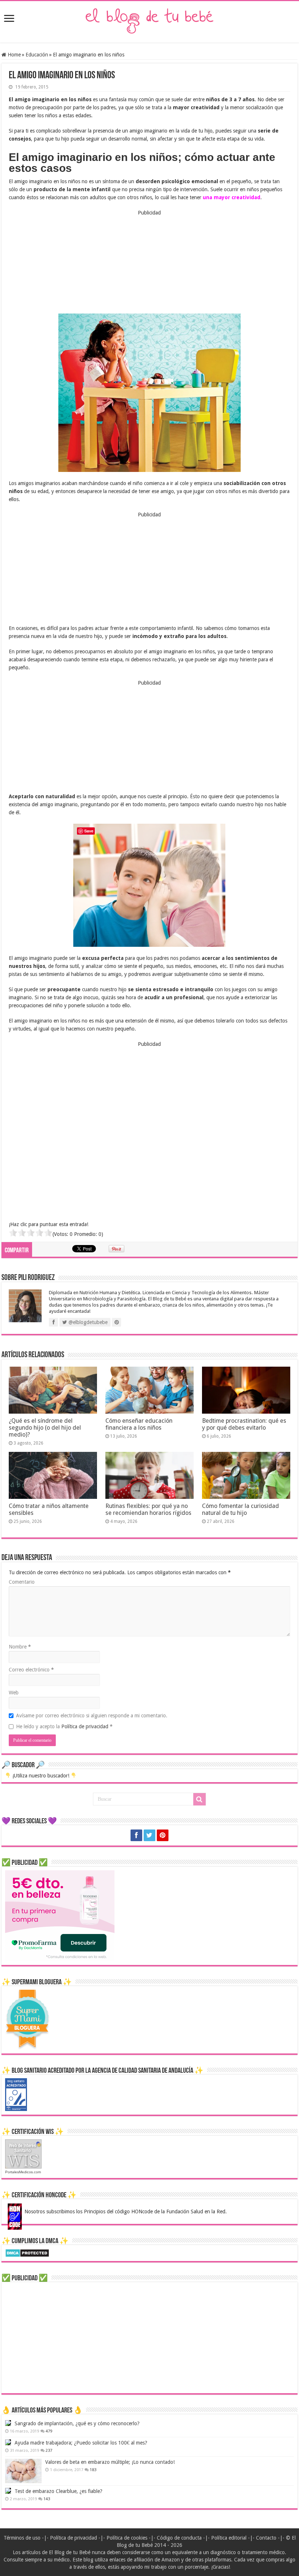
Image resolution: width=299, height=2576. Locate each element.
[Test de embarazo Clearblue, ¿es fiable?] (8, 2491)
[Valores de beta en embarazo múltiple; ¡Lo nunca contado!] (23, 2471)
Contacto (266, 2538)
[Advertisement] (149, 262)
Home (13, 55)
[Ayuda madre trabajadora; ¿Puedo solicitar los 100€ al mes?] (8, 2442)
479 (49, 2431)
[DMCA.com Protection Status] (27, 2252)
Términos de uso (22, 2538)
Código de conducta (179, 2538)
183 (93, 2470)
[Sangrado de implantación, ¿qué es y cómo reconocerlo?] (8, 2423)
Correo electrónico (31, 1670)
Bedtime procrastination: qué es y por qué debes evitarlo (244, 1424)
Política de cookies (127, 2538)
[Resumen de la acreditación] (16, 2094)
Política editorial (229, 2538)
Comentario (22, 1582)
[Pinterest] (163, 1835)
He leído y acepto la (64, 1726)
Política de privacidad (86, 1726)
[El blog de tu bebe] (149, 20)
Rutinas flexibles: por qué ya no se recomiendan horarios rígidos (148, 1509)
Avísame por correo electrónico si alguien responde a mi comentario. (92, 1716)
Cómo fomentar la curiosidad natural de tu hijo (240, 1509)
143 (47, 2499)
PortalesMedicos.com (23, 2172)
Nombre (20, 1647)
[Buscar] (199, 1799)
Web (14, 1693)
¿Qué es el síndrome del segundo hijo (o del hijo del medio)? (45, 1428)
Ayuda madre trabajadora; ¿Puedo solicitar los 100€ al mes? (81, 2443)
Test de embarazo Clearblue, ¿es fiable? (59, 2491)
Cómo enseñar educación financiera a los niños (139, 1424)
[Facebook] (136, 1835)
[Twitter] (149, 1835)
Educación (37, 55)
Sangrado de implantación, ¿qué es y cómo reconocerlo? (77, 2423)
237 (49, 2451)
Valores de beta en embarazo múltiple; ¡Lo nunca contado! (110, 2462)
